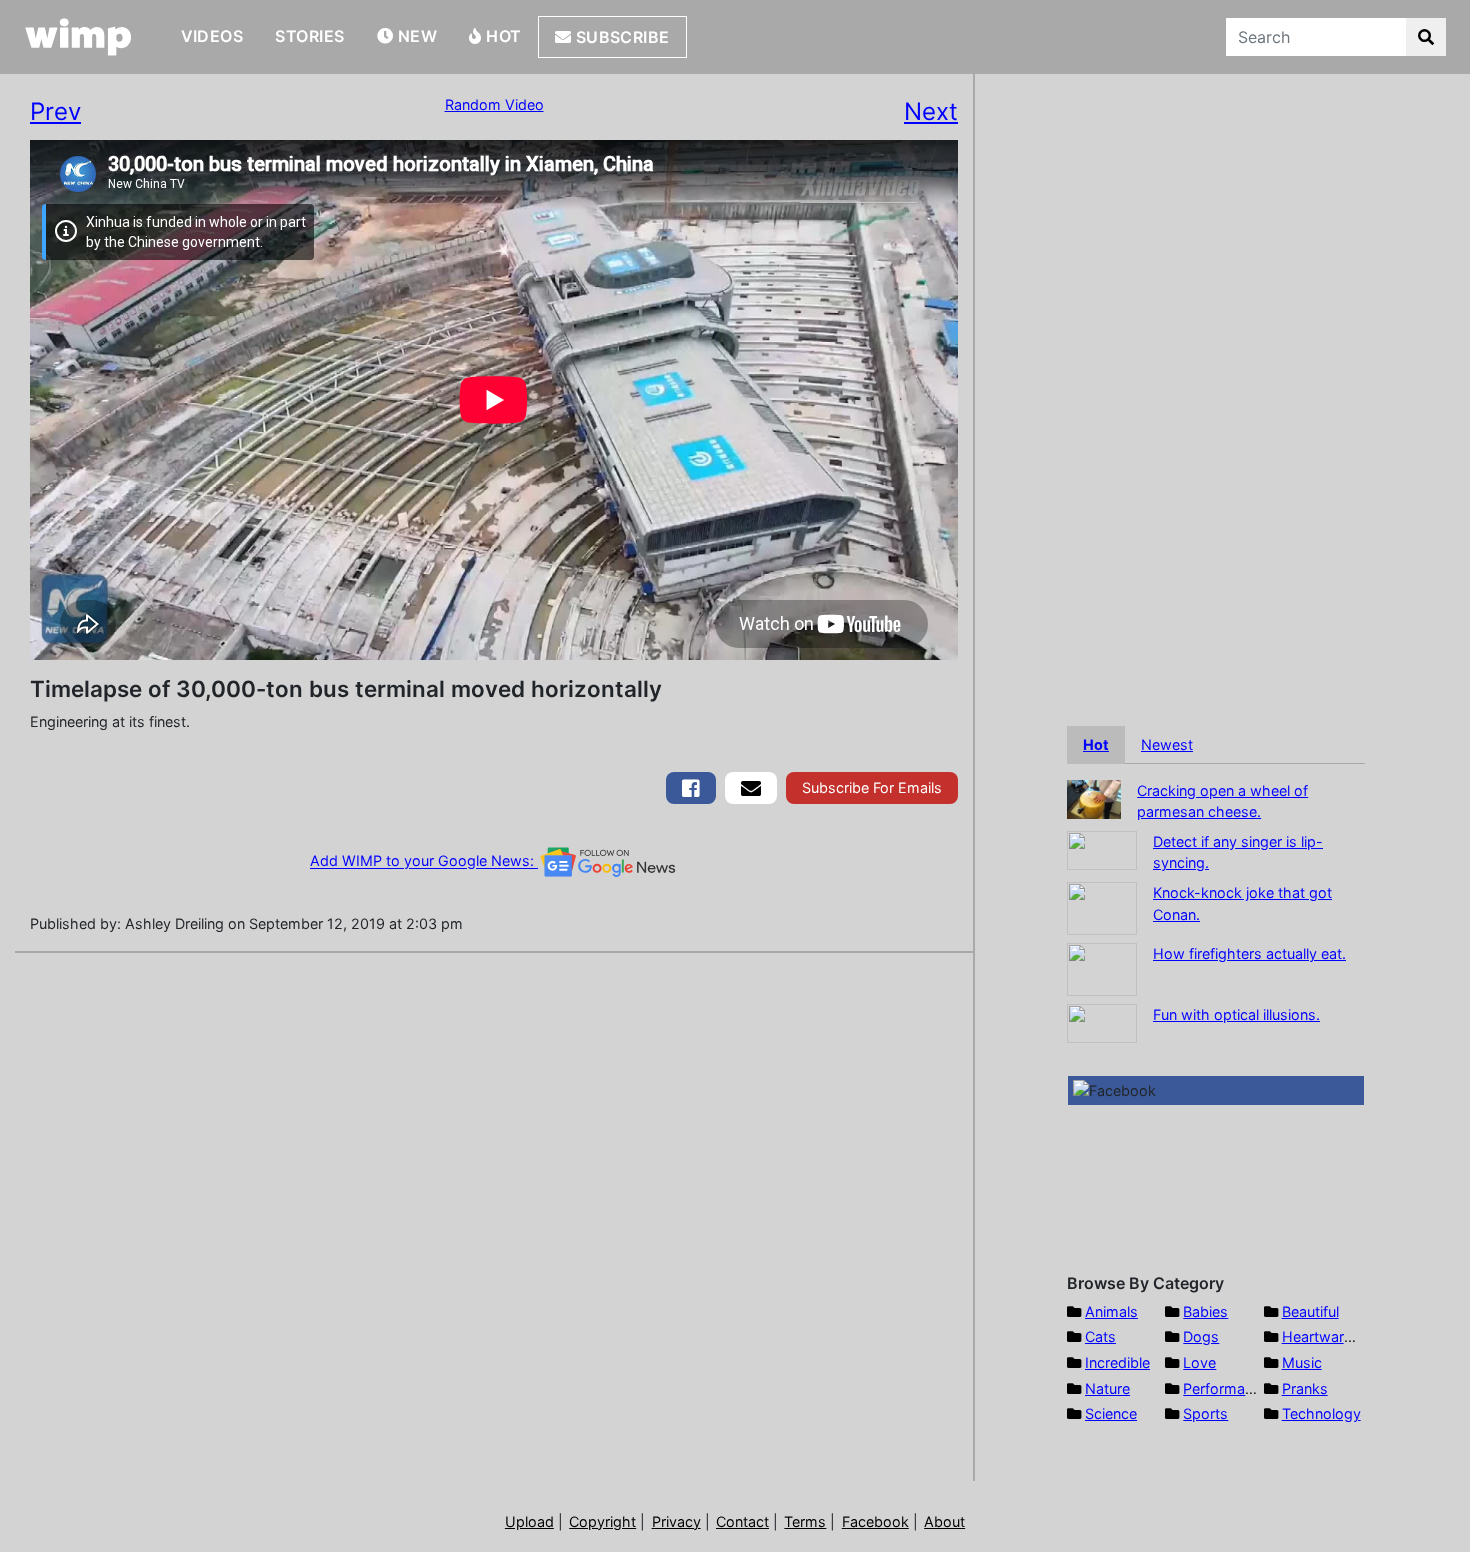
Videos (212, 36)
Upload (529, 1521)
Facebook (875, 1521)
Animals (1111, 1311)
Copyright (602, 1521)
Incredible (1117, 1362)
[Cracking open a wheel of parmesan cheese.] (1094, 797)
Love (1199, 1362)
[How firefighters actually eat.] (1102, 967)
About (944, 1521)
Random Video (494, 104)
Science (1111, 1413)
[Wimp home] (78, 37)
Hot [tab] (1096, 744)
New (415, 36)
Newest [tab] (1167, 744)
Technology (1321, 1413)
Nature (1107, 1388)
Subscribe (620, 37)
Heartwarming (1329, 1336)
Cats (1100, 1336)
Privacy (676, 1521)
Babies (1205, 1311)
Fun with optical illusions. (1236, 1014)
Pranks (1305, 1388)
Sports (1205, 1413)
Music (1302, 1362)
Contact (742, 1521)
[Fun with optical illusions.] (1102, 1021)
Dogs (1201, 1336)
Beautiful (1310, 1311)
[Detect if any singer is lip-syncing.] (1102, 848)
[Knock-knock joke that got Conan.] (1102, 906)
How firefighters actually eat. (1249, 953)
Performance (1226, 1388)
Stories (309, 36)
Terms (805, 1521)
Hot (502, 36)
